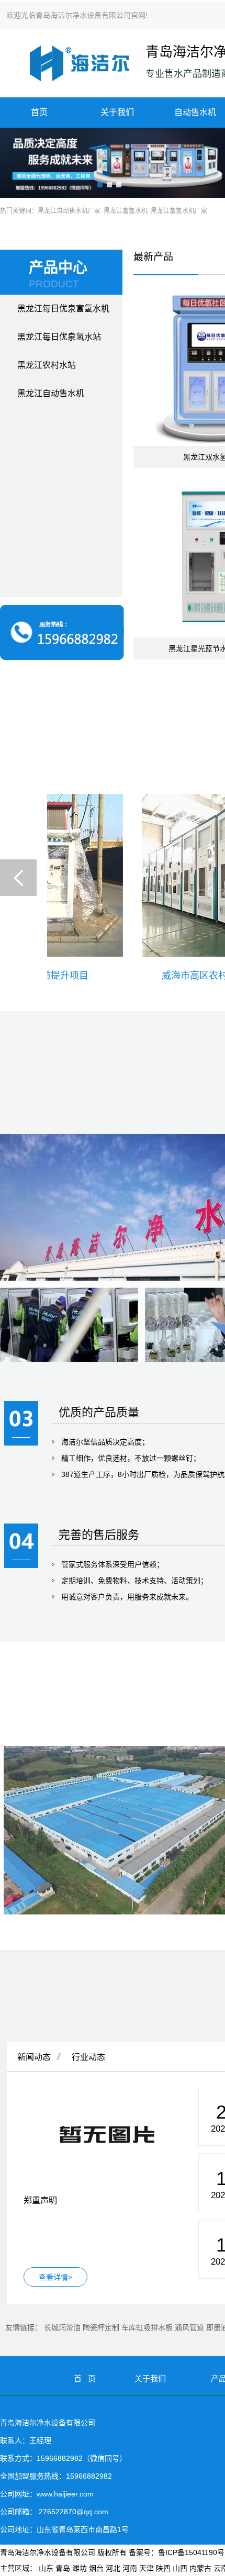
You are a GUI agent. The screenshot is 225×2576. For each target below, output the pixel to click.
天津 (147, 2568)
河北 (113, 2568)
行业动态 (88, 2057)
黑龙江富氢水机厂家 (179, 211)
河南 (130, 2568)
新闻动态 (34, 2057)
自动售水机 (195, 112)
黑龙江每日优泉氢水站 (59, 337)
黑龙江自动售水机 (51, 393)
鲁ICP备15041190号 (191, 2552)
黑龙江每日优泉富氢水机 (63, 309)
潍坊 (80, 2568)
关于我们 (117, 112)
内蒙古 (200, 2568)
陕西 (163, 2568)
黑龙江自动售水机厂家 (69, 211)
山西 (180, 2568)
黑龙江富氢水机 (126, 211)
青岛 (63, 2568)
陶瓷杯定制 (101, 2327)
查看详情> (55, 2277)
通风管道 (189, 2327)
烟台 (96, 2568)
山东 (46, 2568)
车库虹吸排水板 (147, 2327)
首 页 (85, 2378)
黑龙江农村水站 (47, 365)
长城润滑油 (62, 2327)
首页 (39, 112)
